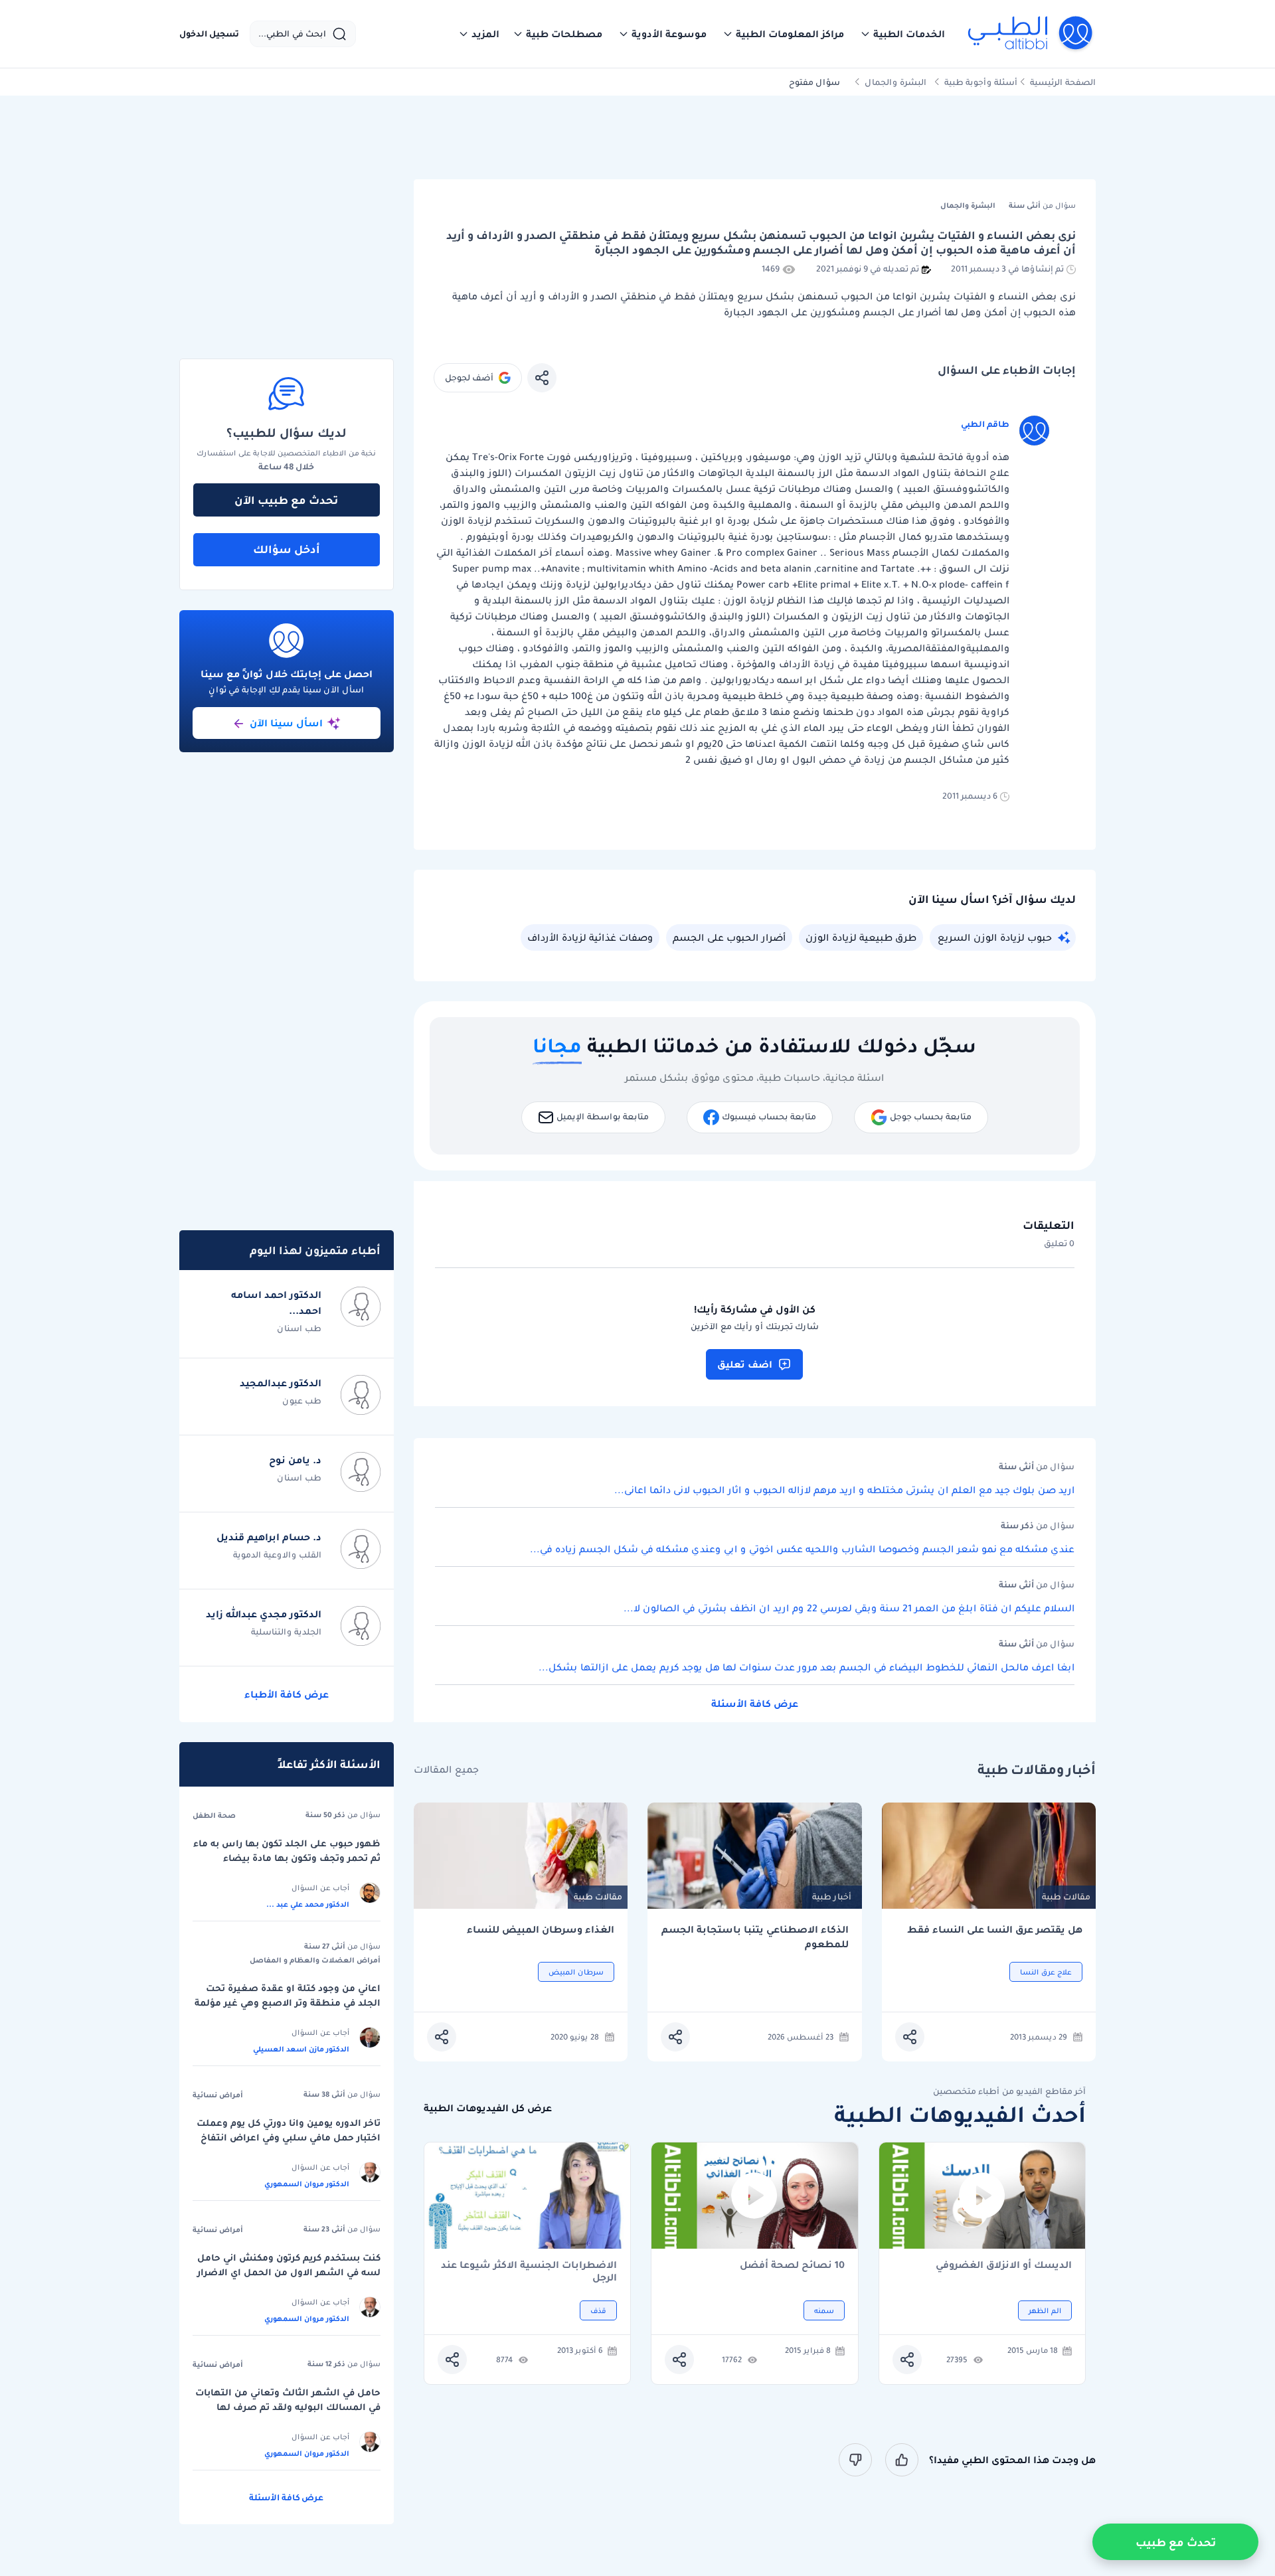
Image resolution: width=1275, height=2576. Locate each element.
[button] (902, 34)
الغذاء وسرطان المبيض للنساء (541, 1930)
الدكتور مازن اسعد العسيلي (301, 2049)
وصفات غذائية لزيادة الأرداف (590, 937)
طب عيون (302, 1401)
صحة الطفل (214, 1815)
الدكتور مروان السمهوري (307, 2184)
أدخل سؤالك (287, 549)
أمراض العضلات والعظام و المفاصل (315, 1960)
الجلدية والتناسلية (286, 1632)
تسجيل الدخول (209, 34)
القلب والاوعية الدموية (277, 1555)
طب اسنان (299, 1328)
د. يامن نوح (295, 1460)
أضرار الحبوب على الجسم (729, 937)
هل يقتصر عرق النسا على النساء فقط (995, 1930)
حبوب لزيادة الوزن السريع (995, 937)
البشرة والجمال (895, 82)
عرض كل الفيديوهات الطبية (488, 2108)
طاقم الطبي (985, 424)
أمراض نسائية (218, 2095)
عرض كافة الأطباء (287, 1694)
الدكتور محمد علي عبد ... (308, 1904)
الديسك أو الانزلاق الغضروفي (1004, 2266)
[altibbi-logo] (1031, 34)
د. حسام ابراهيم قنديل (269, 1537)
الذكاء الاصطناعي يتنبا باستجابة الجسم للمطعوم (755, 1937)
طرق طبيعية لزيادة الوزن (861, 937)
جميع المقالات (446, 1770)
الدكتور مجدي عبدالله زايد (264, 1614)
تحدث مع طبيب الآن (286, 500)
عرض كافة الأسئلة (755, 1704)
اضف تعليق (745, 1364)
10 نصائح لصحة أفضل (792, 2266)
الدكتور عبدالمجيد (281, 1383)
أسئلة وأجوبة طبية (981, 82)
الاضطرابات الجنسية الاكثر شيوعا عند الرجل (529, 2271)
